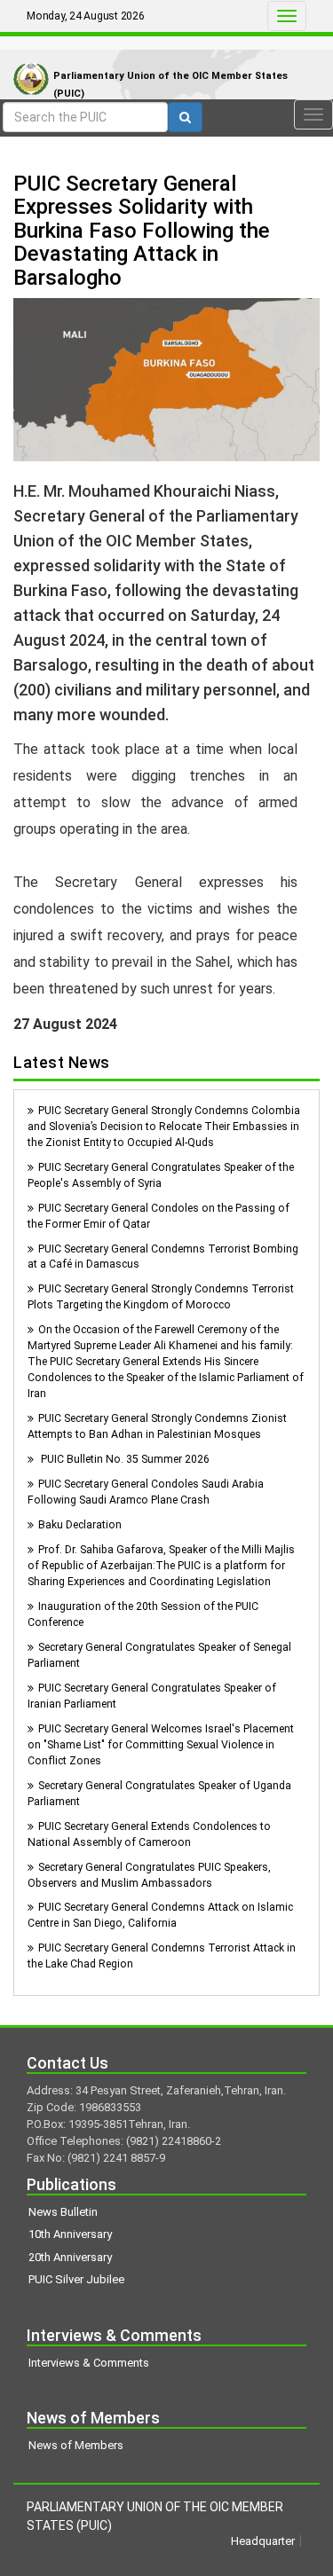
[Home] (27, 61)
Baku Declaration (80, 1525)
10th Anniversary (70, 2234)
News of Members (76, 2445)
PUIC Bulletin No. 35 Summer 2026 (124, 1459)
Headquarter (263, 2541)
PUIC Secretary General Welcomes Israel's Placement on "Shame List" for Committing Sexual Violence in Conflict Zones (161, 1745)
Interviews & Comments (89, 2363)
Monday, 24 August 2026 (86, 16)
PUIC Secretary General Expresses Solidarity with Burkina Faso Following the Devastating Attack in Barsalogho (142, 231)
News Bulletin (63, 2212)
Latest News (62, 1062)
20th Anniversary (70, 2257)
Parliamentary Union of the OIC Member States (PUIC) (170, 85)
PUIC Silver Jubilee (76, 2279)
